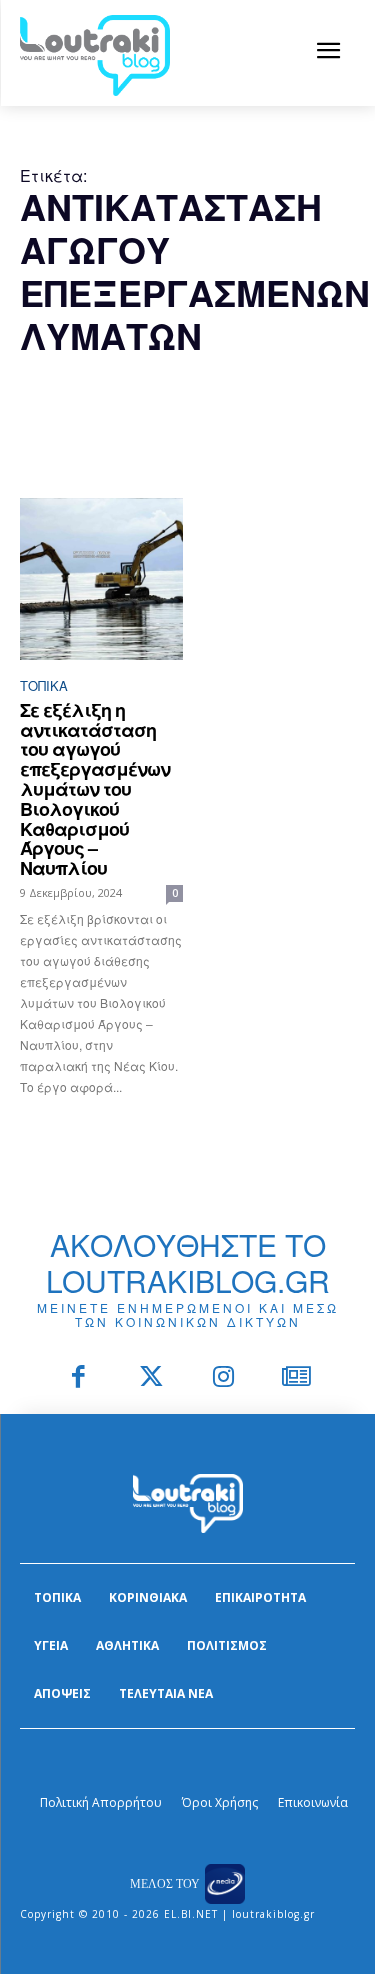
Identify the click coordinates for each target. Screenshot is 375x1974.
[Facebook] (79, 1378)
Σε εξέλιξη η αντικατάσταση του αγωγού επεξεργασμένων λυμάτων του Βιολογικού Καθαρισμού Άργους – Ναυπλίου (95, 789)
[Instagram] (224, 1378)
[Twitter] (151, 1378)
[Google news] (296, 1378)
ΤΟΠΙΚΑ (44, 685)
